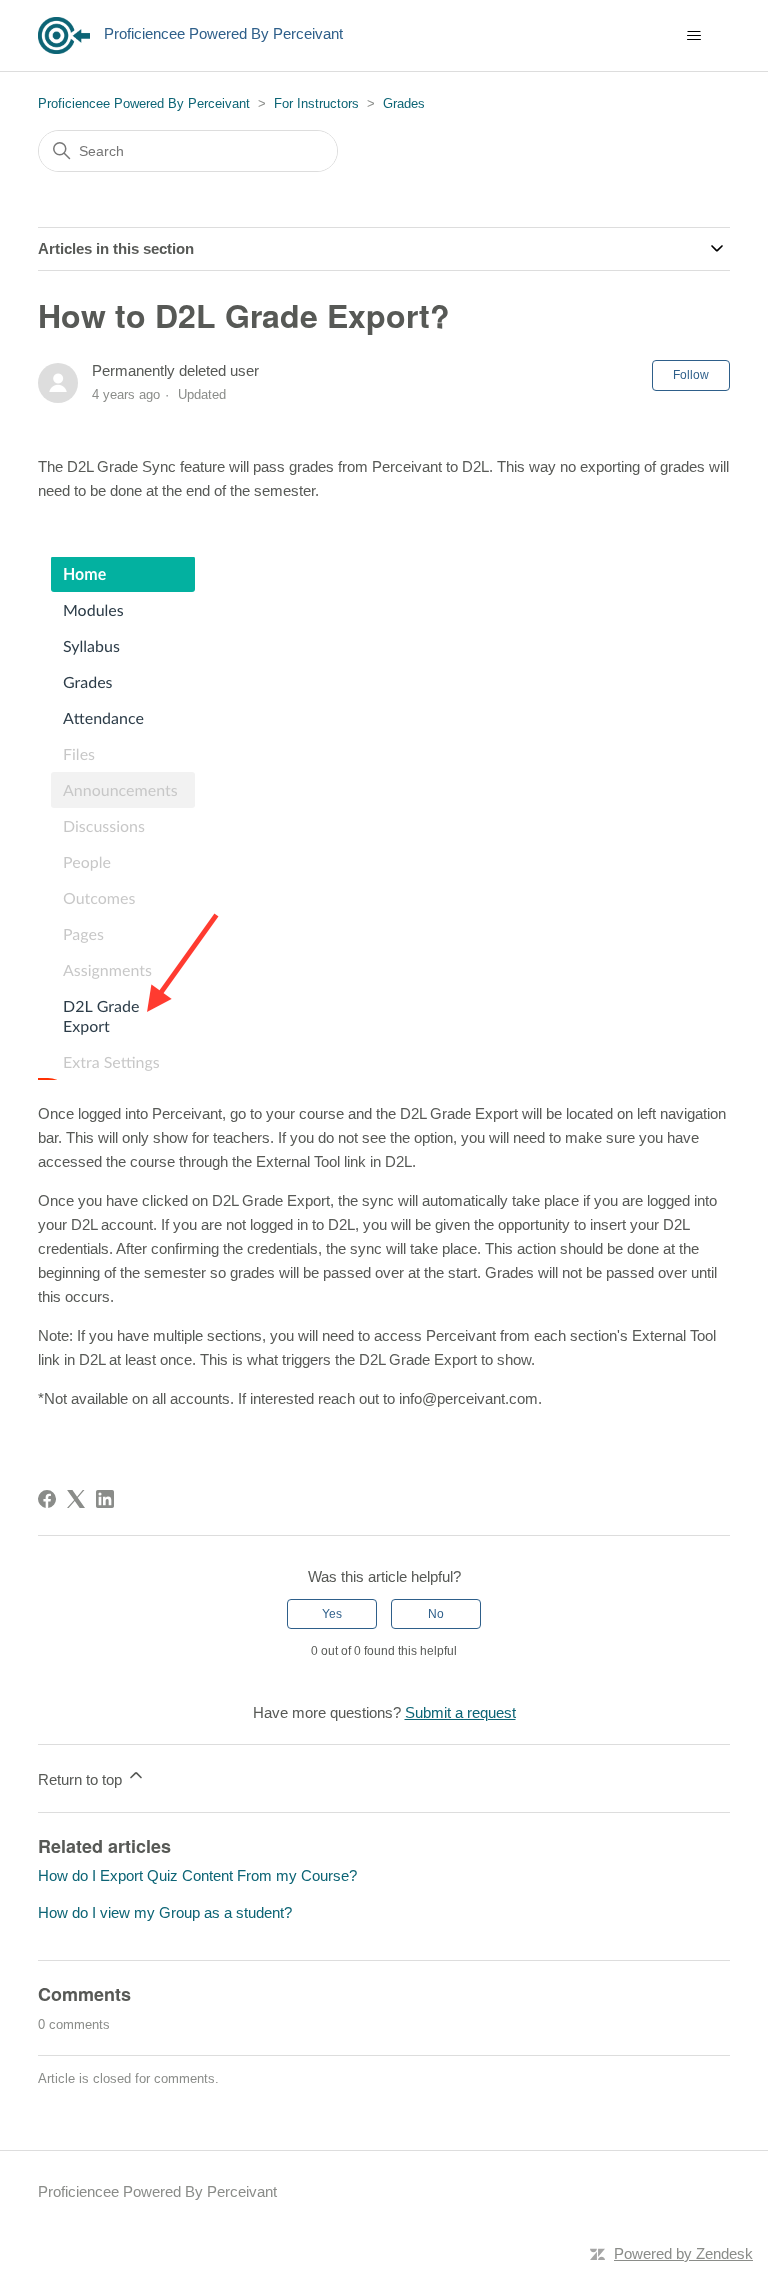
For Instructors (316, 103)
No (436, 1614)
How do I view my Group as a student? (165, 1912)
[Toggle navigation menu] (694, 36)
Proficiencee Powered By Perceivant (144, 103)
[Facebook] (47, 1499)
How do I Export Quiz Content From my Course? (197, 1875)
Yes (332, 1614)
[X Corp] (76, 1499)
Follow (691, 375)
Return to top (82, 1779)
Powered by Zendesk (683, 2253)
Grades (404, 103)
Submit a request (460, 1712)
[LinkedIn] (105, 1499)
